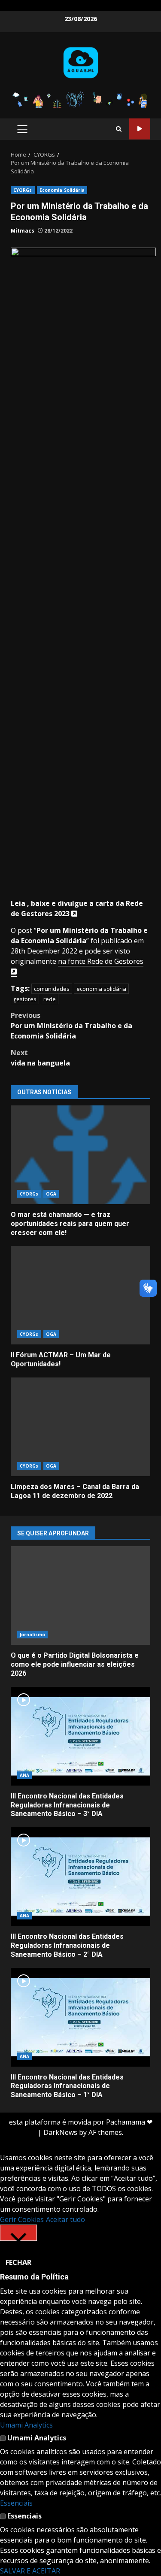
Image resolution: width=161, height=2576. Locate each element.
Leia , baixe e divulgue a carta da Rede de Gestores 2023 (77, 908)
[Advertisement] (80, 99)
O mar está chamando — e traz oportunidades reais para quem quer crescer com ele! (80, 1155)
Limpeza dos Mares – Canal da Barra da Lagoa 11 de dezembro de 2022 (80, 1427)
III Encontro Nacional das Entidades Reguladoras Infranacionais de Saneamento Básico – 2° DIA (80, 1877)
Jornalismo (32, 1635)
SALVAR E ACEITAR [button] (30, 2571)
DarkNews (60, 2132)
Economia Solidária (62, 190)
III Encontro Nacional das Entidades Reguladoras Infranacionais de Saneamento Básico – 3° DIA (80, 1736)
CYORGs (23, 190)
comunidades (52, 989)
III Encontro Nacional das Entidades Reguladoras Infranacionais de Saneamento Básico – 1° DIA (80, 2017)
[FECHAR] (18, 2233)
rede (50, 999)
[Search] (119, 129)
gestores (25, 999)
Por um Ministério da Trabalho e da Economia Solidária (71, 1026)
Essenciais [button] (16, 2503)
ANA (24, 1775)
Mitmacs (23, 231)
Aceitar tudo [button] (65, 2219)
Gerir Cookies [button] (22, 2219)
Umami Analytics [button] (26, 2425)
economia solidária (101, 989)
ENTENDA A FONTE (140, 129)
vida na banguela (40, 1058)
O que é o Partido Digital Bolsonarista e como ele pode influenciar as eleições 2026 (80, 1595)
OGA (51, 1194)
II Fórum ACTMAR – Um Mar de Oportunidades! (80, 1295)
